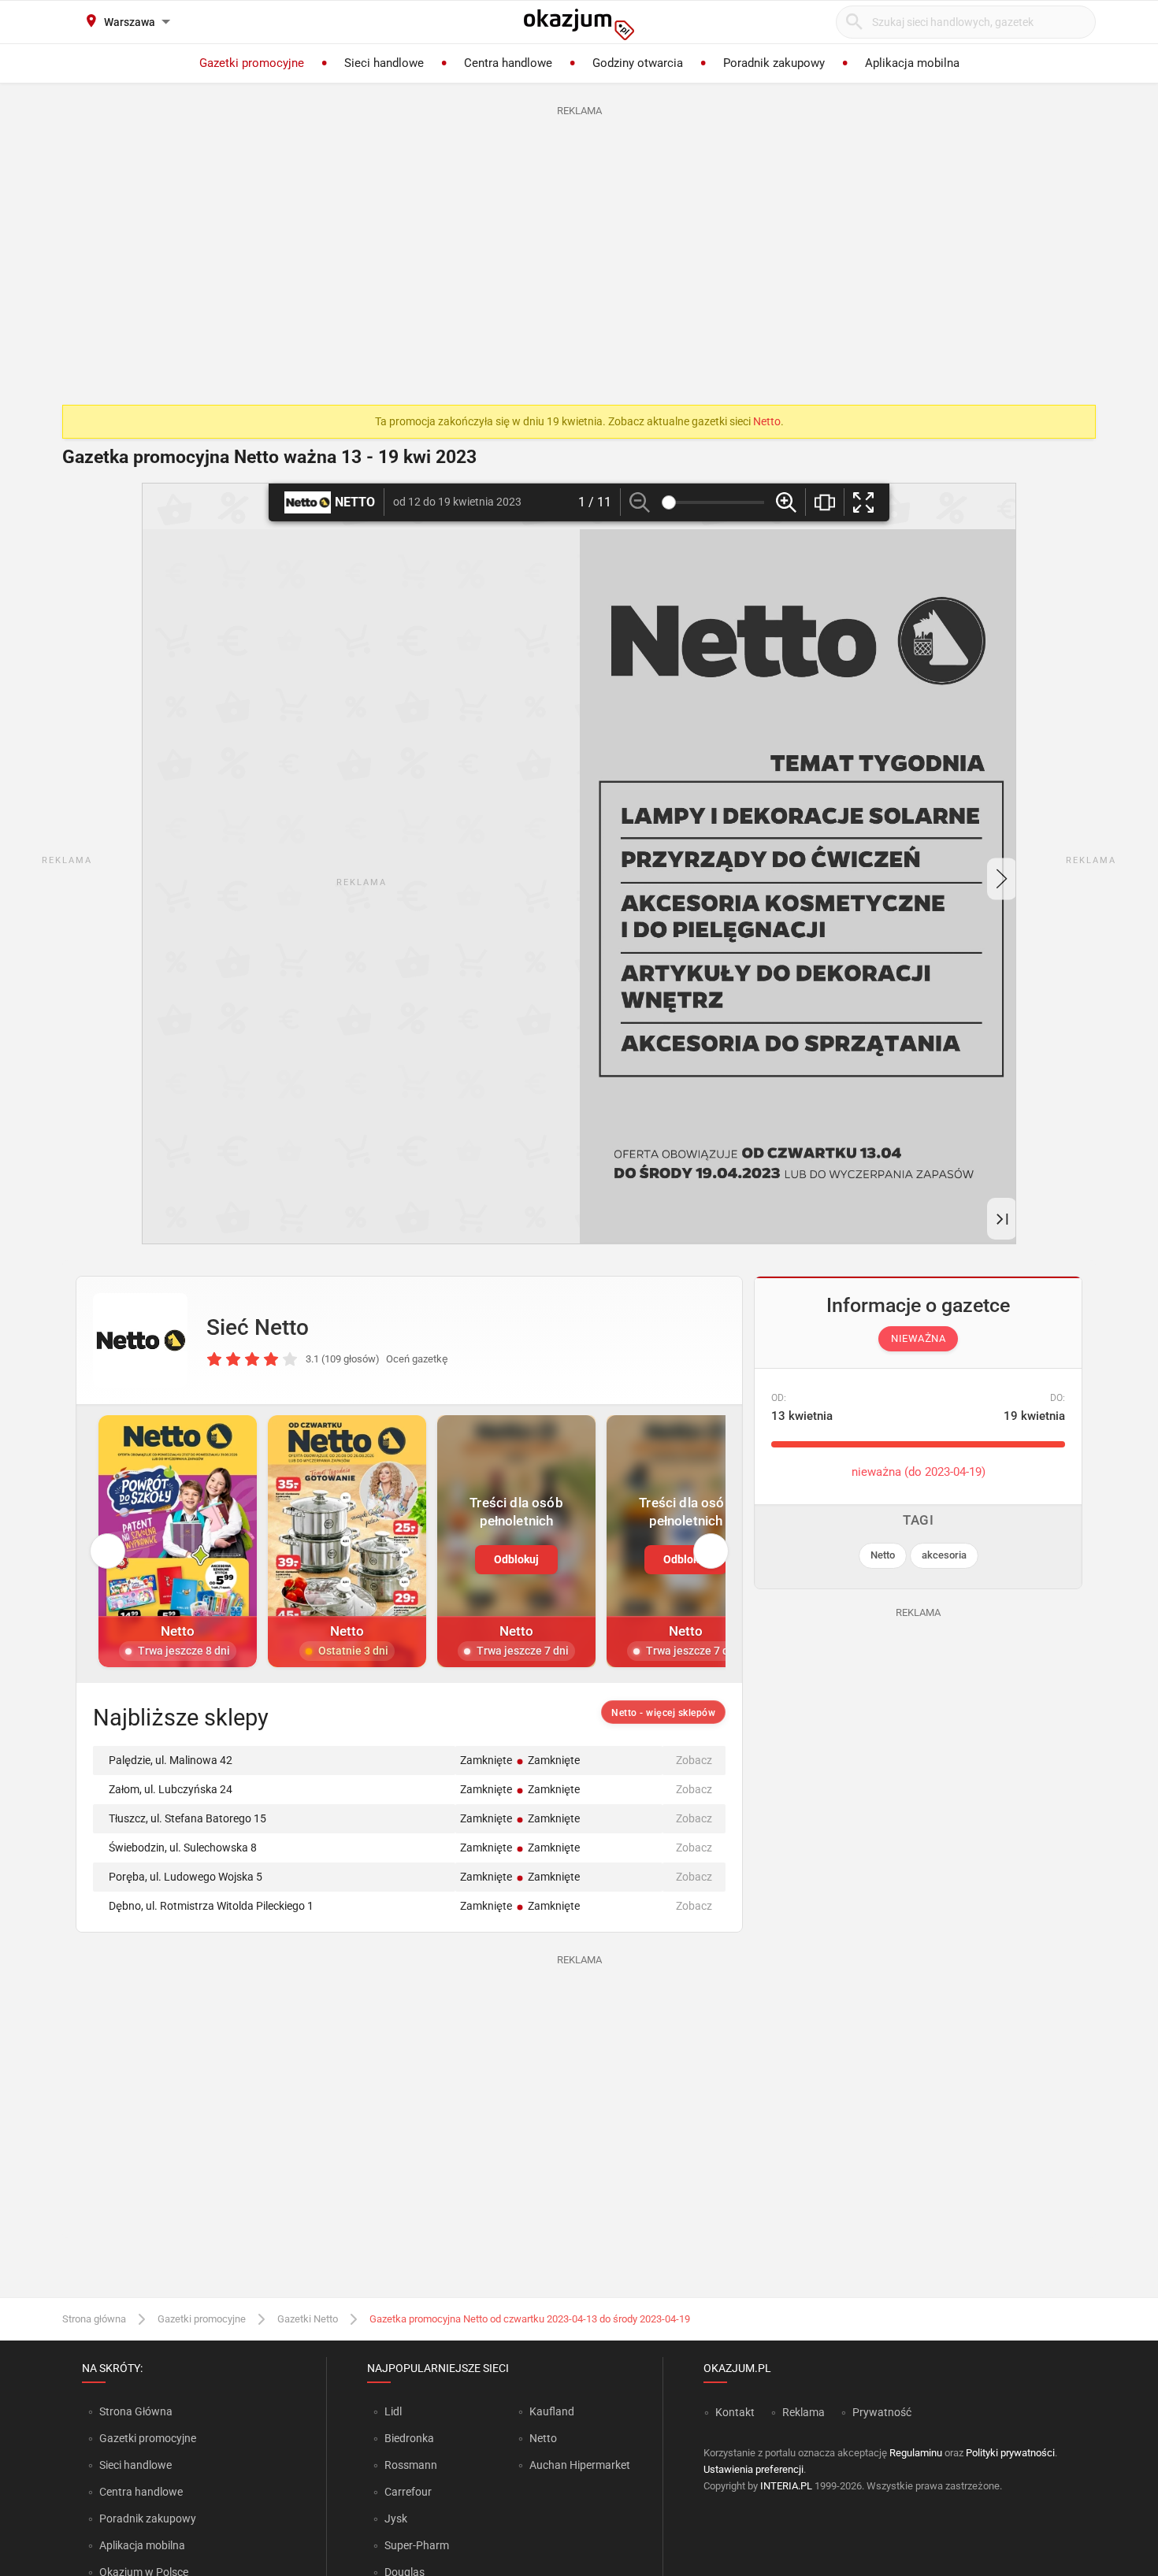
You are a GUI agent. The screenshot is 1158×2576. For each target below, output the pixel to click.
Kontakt (735, 2412)
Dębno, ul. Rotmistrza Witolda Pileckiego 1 (211, 1906)
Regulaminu (916, 2453)
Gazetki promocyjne (202, 2319)
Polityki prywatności (1010, 2453)
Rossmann (411, 2465)
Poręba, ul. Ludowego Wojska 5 (186, 1877)
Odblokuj (516, 1559)
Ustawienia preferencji (753, 2469)
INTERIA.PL (786, 2486)
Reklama (804, 2412)
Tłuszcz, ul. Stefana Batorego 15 (187, 1818)
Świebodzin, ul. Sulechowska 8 (183, 1848)
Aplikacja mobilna (142, 2545)
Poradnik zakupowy (148, 2519)
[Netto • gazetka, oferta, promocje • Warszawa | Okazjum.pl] (140, 1340)
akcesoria (944, 1555)
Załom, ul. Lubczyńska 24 (171, 1789)
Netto (767, 421)
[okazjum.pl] (579, 24)
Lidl (393, 2411)
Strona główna (94, 2319)
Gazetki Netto (308, 2319)
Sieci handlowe (135, 2465)
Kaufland (552, 2411)
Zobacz (694, 1760)
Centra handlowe (141, 2492)
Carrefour (408, 2492)
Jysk (396, 2519)
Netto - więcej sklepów (663, 1713)
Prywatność (882, 2412)
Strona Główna (136, 2411)
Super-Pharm (417, 2545)
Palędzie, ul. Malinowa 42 (171, 1760)
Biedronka (409, 2438)
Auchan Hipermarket (580, 2465)
